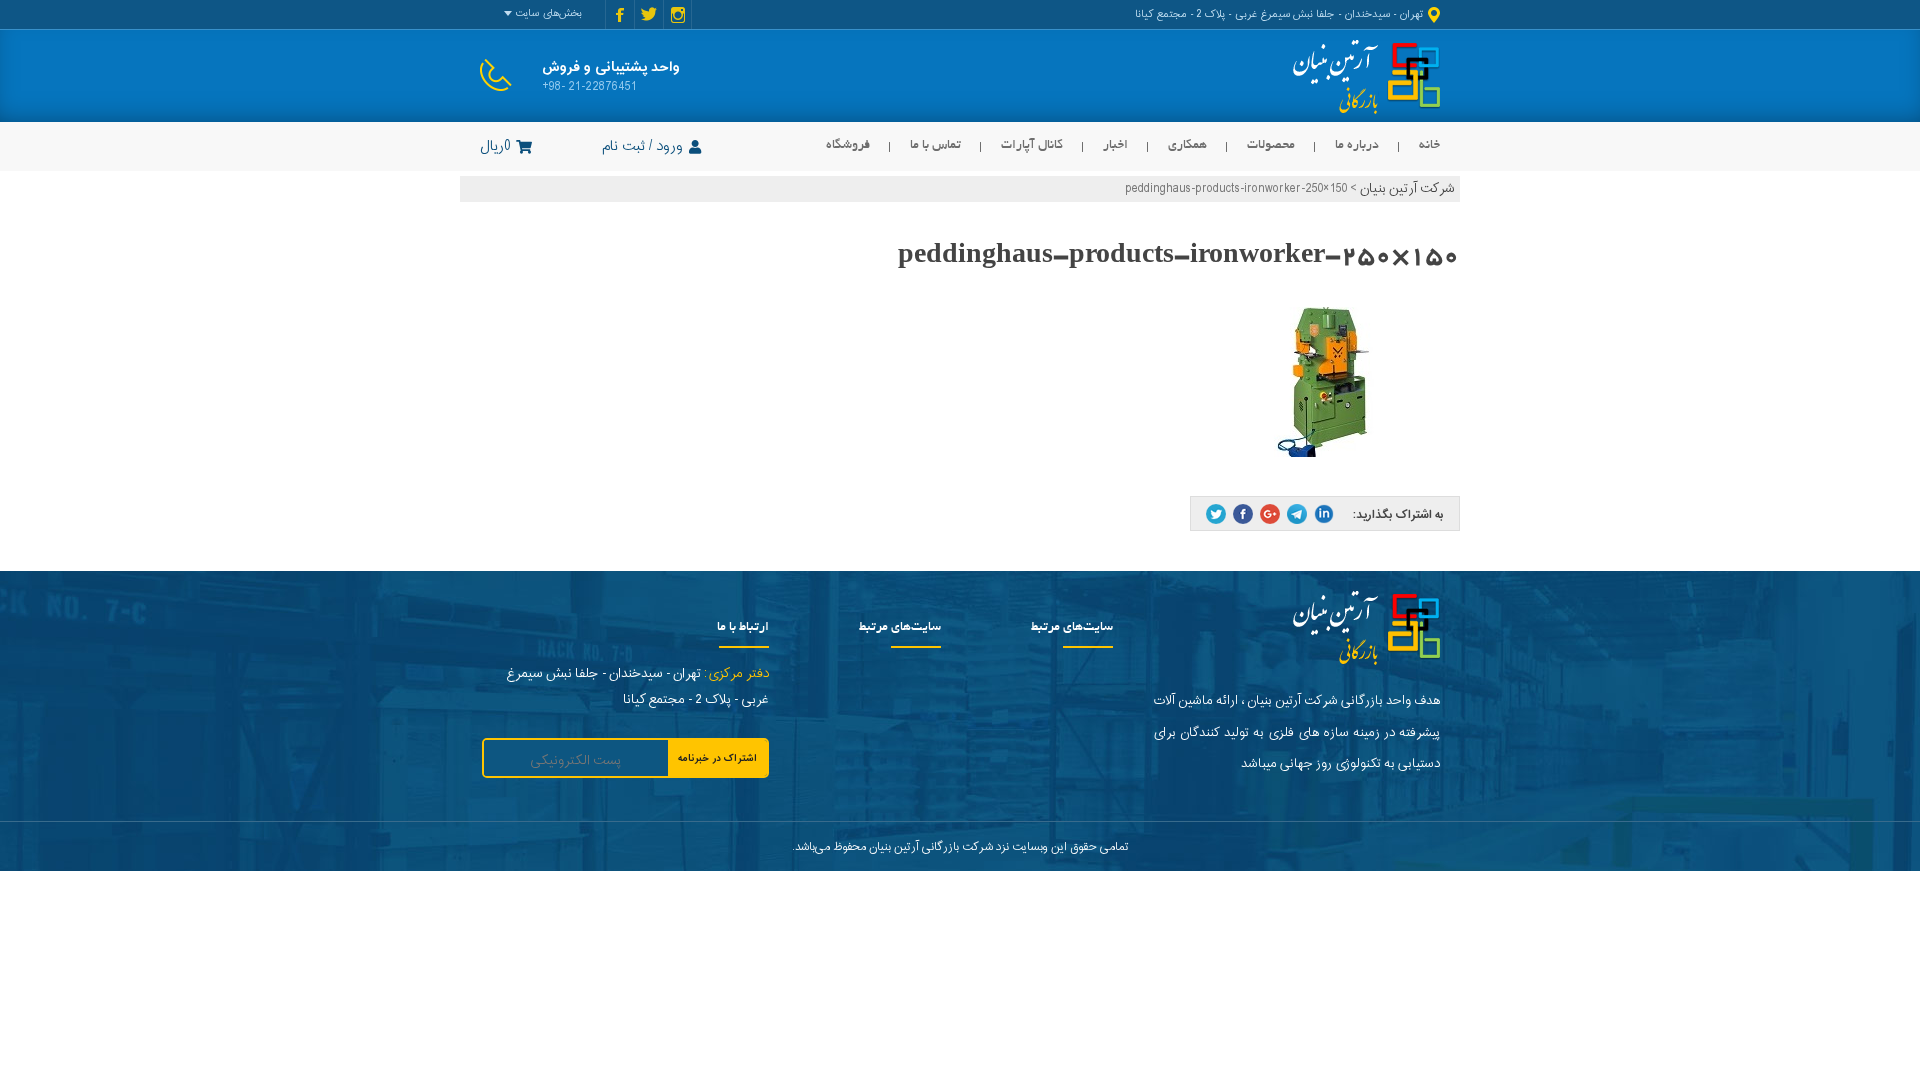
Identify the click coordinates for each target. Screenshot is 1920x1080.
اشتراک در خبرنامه (717, 758)
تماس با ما (935, 145)
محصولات (1271, 145)
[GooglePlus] (1270, 514)
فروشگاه (848, 145)
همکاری (1187, 145)
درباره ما (1357, 145)
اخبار (1115, 145)
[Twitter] (1216, 514)
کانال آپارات (1032, 145)
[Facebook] (1243, 514)
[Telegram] (1297, 514)
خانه (1429, 145)
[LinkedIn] (1324, 514)
